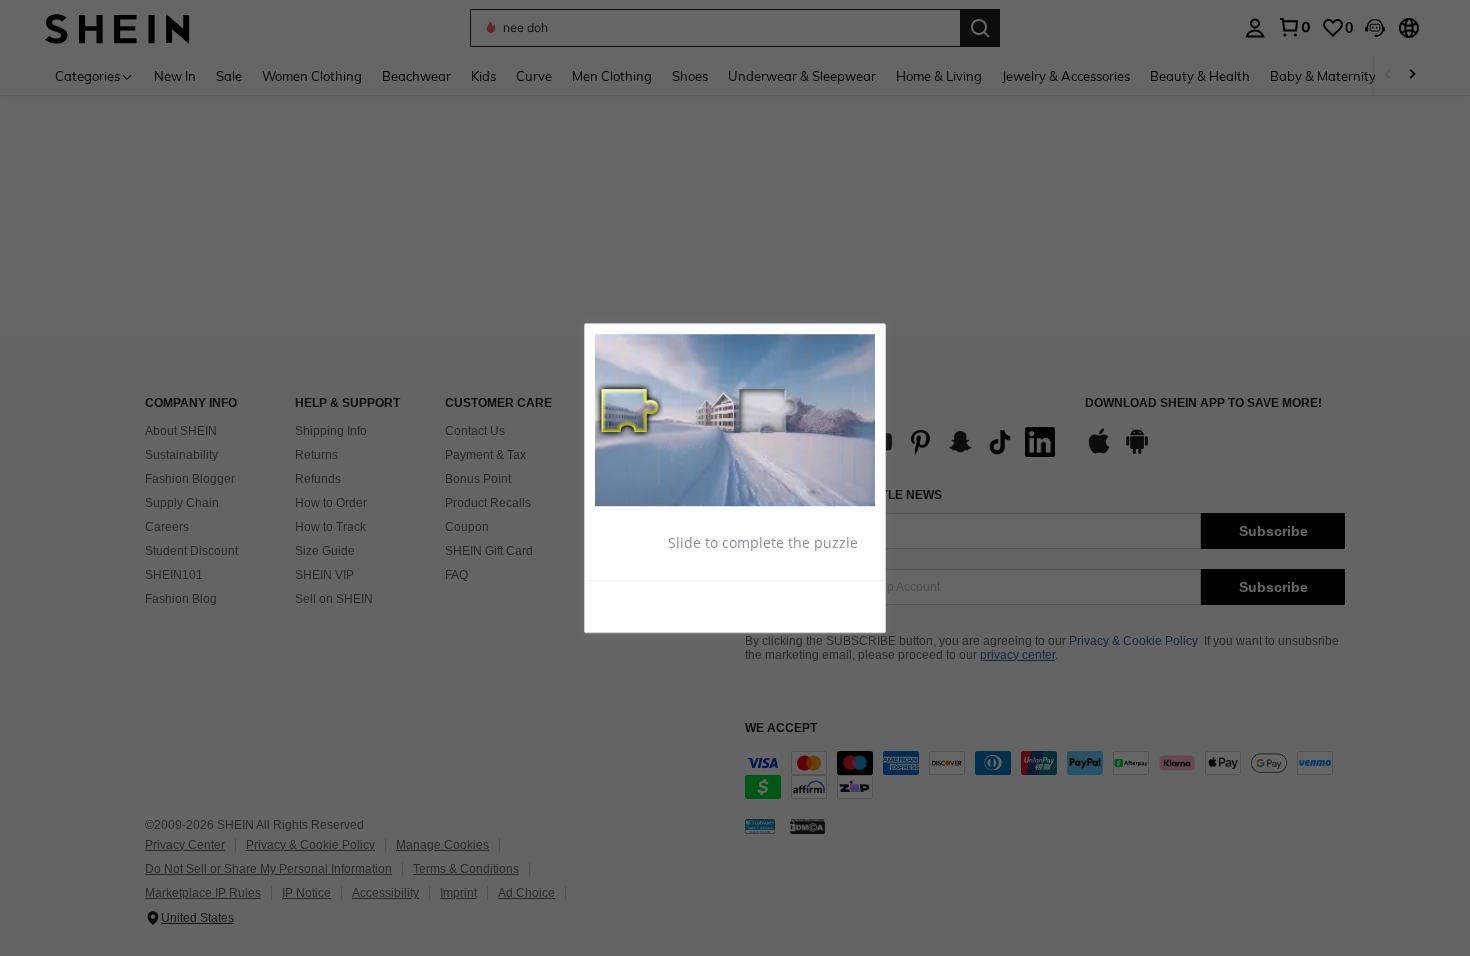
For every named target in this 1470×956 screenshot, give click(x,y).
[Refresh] (644, 605)
